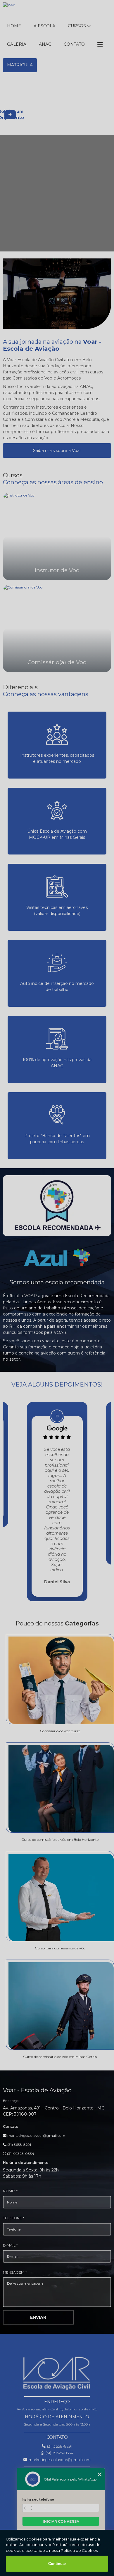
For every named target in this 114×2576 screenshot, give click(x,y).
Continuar (57, 2564)
